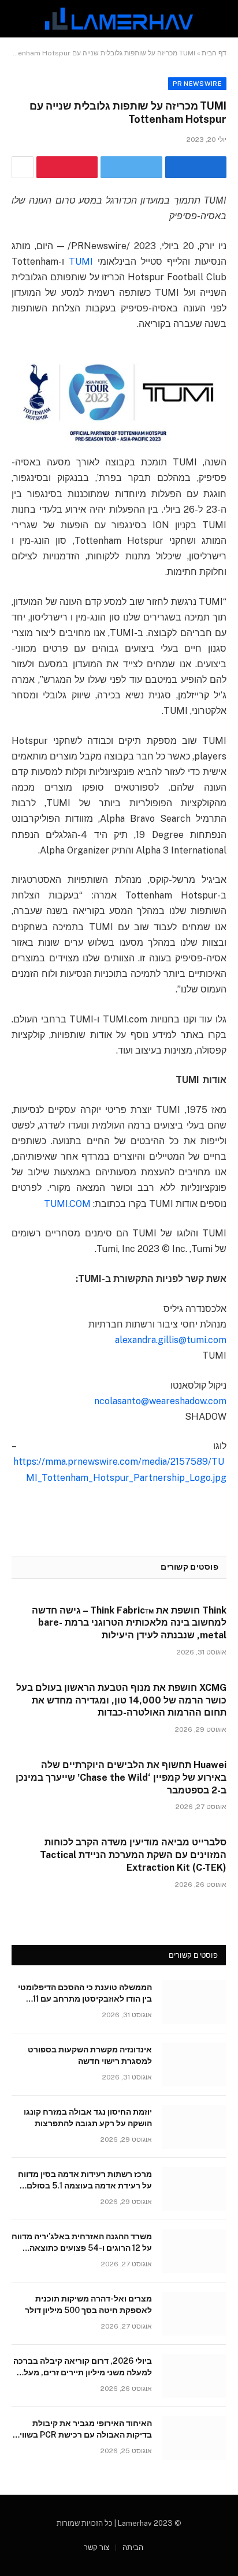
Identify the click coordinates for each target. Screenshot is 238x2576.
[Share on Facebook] (196, 167)
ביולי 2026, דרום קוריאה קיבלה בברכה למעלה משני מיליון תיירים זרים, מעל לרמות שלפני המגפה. (83, 2372)
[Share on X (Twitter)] (131, 167)
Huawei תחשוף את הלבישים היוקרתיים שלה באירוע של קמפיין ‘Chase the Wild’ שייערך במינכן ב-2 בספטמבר (121, 1778)
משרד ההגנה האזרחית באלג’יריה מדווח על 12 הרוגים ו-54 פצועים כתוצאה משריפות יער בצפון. (82, 2248)
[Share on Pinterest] (67, 167)
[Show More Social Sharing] (23, 167)
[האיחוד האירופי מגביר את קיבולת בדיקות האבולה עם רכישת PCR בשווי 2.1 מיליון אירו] (194, 2438)
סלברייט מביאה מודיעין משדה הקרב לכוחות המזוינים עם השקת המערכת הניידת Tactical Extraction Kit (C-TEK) (133, 1855)
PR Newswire (197, 84)
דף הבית (214, 53)
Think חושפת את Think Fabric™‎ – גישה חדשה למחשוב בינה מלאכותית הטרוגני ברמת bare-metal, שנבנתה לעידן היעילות (129, 1623)
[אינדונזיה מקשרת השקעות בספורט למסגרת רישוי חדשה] (194, 2064)
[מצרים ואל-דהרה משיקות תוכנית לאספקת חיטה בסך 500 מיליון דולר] (194, 2314)
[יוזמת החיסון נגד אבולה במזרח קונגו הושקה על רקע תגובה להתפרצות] (194, 2127)
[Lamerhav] (119, 19)
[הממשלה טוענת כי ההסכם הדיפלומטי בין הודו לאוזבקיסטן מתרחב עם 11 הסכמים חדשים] (194, 2002)
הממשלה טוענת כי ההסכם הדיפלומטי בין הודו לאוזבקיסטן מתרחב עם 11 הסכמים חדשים (85, 1999)
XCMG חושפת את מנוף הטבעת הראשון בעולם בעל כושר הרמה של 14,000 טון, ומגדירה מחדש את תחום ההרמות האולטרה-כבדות (121, 1700)
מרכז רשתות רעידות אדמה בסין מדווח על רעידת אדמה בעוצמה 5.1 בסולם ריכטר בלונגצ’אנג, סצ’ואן (85, 2186)
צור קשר (96, 2547)
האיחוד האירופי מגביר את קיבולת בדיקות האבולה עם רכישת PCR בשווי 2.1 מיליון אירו (86, 2435)
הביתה (133, 2547)
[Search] (13, 19)
